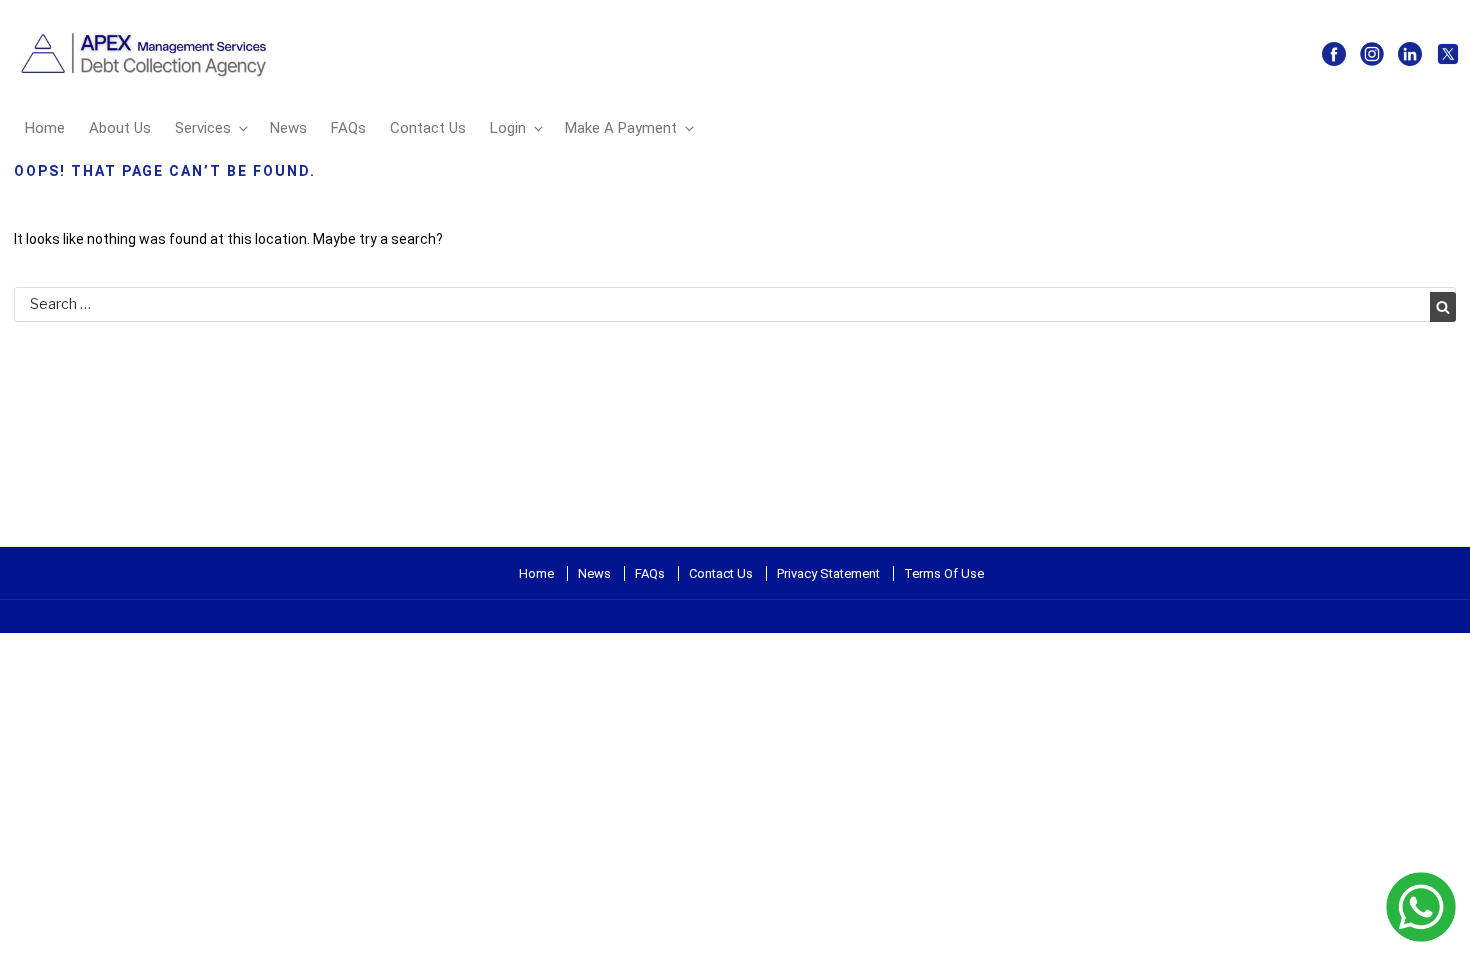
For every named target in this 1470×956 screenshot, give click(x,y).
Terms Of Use (944, 573)
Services (203, 128)
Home (45, 128)
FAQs (348, 128)
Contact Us (428, 128)
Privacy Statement (828, 573)
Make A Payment (621, 128)
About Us (120, 128)
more (17, 621)
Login (508, 128)
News (288, 128)
